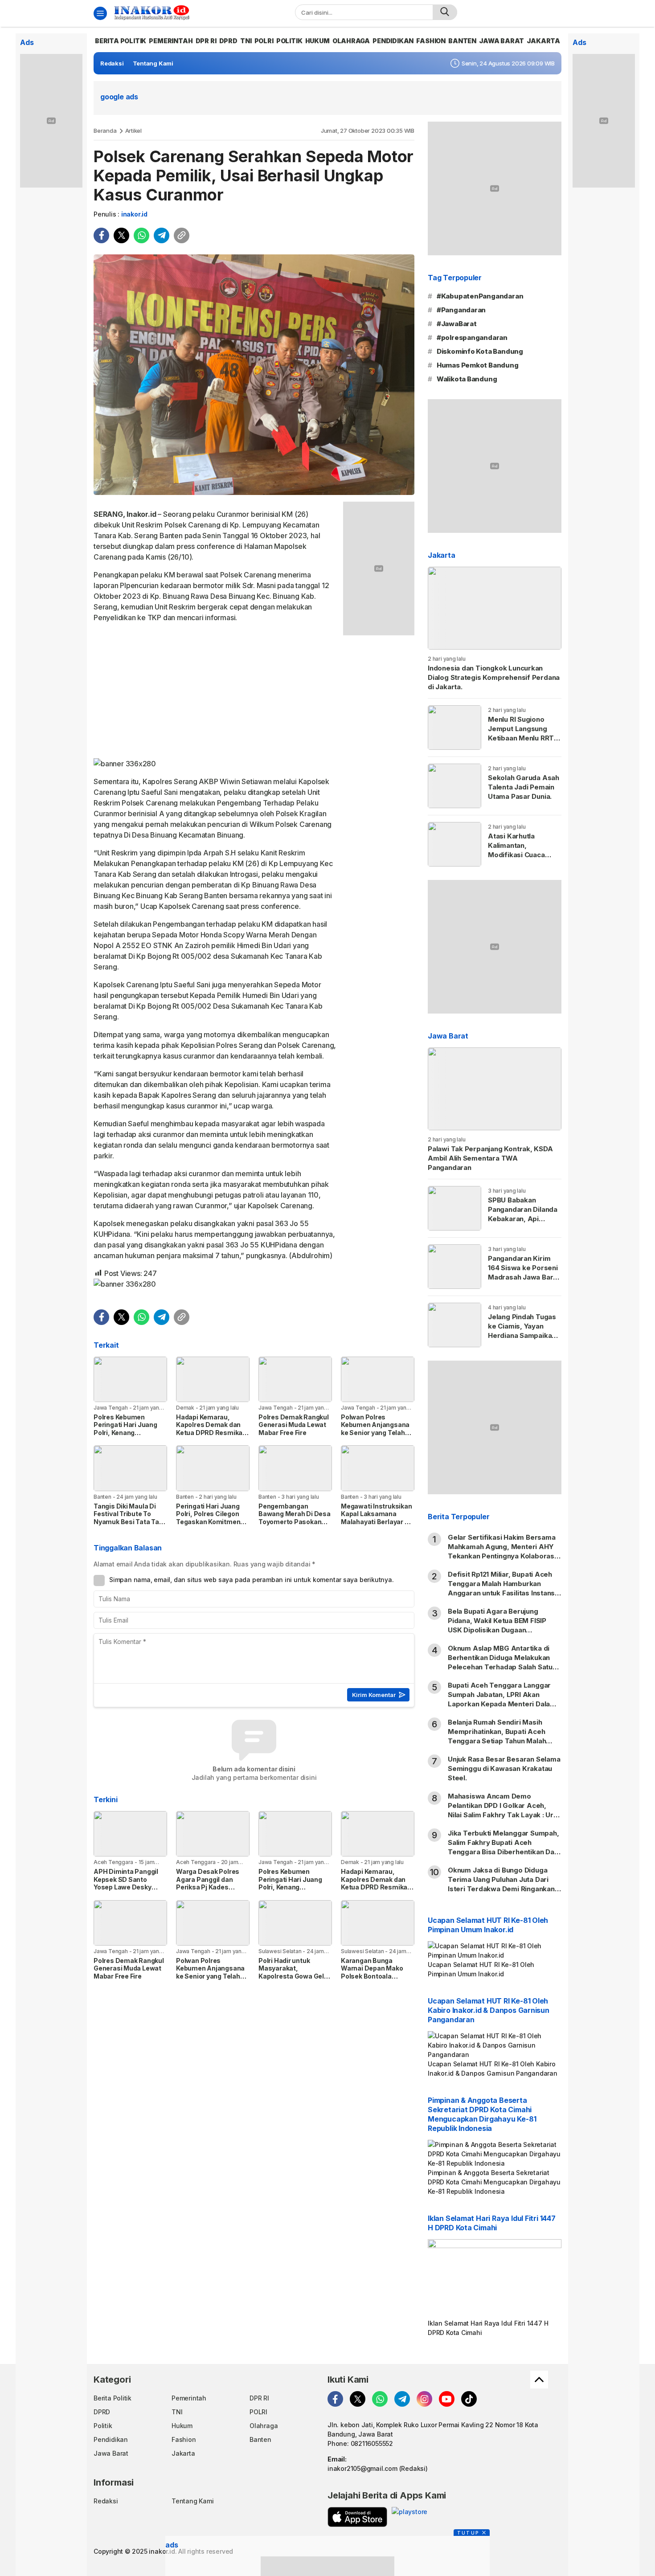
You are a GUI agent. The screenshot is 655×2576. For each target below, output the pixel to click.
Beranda (105, 131)
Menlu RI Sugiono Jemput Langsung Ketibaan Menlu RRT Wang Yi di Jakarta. (521, 733)
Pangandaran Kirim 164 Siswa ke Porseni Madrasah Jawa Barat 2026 (524, 1272)
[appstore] (357, 2517)
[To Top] (539, 2380)
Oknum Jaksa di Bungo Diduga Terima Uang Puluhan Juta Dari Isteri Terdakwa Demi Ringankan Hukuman (501, 1884)
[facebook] (101, 235)
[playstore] (409, 2517)
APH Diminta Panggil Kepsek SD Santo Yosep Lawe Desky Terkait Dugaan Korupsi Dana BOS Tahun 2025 (130, 1887)
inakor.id (134, 214)
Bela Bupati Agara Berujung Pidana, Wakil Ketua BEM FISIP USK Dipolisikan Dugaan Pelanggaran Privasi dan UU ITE (499, 1625)
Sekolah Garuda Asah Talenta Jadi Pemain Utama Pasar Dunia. (524, 787)
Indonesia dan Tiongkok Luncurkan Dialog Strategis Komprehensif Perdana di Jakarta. (494, 677)
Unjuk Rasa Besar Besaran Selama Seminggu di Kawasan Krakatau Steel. (504, 1768)
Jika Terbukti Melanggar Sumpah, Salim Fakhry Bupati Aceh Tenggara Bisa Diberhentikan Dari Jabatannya (504, 1847)
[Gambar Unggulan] (254, 375)
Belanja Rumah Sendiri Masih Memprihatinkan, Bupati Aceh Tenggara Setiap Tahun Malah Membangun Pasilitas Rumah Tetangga (497, 1741)
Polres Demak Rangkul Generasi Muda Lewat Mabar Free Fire (294, 1425)
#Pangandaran (461, 310)
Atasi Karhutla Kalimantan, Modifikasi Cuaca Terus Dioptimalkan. (522, 850)
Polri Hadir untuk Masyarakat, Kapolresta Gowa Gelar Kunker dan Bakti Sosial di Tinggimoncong (295, 1976)
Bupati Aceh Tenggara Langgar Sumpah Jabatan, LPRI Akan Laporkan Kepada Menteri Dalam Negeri (502, 1699)
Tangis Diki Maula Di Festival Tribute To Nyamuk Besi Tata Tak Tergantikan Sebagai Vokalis (128, 1522)
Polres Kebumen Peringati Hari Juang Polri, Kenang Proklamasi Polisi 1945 (129, 1429)
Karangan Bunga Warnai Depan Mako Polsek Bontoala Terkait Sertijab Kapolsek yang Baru (372, 1976)
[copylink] (182, 235)
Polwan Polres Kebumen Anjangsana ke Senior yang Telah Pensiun (375, 1429)
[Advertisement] (215, 692)
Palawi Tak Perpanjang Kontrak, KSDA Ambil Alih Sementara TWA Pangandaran (490, 1158)
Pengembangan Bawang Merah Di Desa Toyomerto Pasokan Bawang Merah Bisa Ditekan (295, 1522)
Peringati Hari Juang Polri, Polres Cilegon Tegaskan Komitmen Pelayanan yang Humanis (208, 1522)
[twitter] (121, 235)
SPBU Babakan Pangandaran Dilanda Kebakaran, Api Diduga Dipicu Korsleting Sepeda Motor (523, 1223)
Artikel (134, 131)
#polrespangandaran (472, 337)
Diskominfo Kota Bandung (480, 351)
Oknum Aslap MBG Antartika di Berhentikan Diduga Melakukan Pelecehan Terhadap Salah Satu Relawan (500, 1662)
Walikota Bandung (467, 379)
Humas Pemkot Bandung (478, 365)
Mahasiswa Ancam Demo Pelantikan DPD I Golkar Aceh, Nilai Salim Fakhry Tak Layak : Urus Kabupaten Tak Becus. (505, 1810)
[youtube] (447, 2399)
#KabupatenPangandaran (480, 296)
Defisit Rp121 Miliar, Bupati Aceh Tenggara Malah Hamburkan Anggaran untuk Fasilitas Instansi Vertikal (502, 1588)
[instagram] (424, 2399)
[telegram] (162, 235)
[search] (445, 12)
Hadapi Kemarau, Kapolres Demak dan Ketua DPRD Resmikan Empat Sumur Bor (211, 1429)
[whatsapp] (141, 235)
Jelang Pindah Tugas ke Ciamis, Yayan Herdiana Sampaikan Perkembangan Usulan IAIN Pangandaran (522, 1340)
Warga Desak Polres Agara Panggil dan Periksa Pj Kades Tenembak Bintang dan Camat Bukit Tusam (212, 1887)
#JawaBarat (457, 324)
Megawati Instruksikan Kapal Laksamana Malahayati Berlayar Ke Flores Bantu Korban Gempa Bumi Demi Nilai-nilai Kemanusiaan (377, 1529)
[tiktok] (469, 2399)
